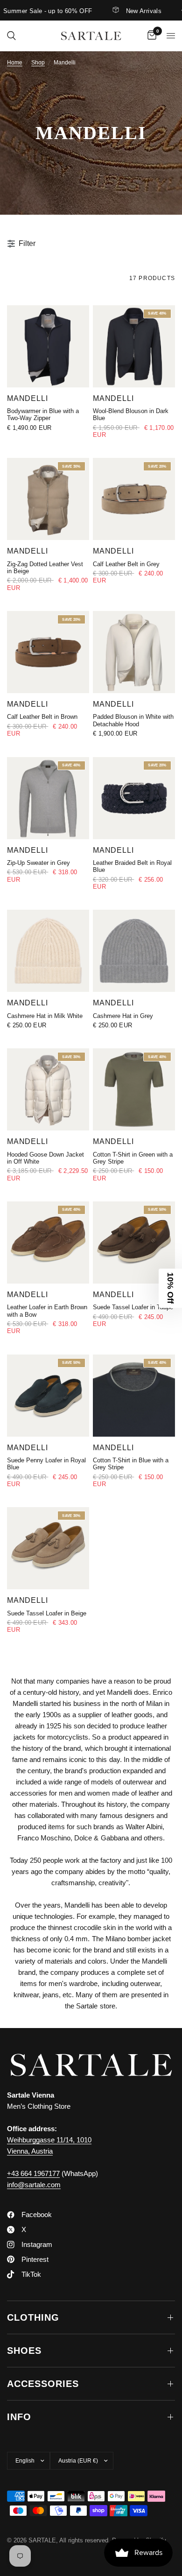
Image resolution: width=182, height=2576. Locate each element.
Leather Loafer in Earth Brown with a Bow (47, 1311)
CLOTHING (33, 2317)
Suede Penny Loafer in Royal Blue (46, 1464)
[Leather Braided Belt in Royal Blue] (134, 798)
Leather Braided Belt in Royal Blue (132, 866)
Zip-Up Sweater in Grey (38, 863)
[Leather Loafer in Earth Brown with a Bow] (48, 1242)
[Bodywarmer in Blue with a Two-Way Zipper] (48, 346)
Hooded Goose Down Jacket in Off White (45, 1158)
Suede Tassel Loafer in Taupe (133, 1307)
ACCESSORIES (43, 2384)
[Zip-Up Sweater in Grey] (48, 798)
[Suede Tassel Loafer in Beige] (48, 1548)
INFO (19, 2417)
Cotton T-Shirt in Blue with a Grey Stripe (131, 1464)
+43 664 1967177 (33, 2173)
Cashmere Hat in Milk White (45, 1016)
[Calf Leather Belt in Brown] (48, 652)
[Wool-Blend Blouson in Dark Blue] (134, 346)
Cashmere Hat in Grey (123, 1016)
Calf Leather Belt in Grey (126, 564)
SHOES (24, 2351)
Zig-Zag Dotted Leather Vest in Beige (45, 568)
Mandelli (28, 398)
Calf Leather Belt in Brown (42, 717)
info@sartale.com (34, 2185)
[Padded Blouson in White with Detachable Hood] (134, 652)
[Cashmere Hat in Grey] (134, 951)
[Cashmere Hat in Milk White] (48, 951)
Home (15, 63)
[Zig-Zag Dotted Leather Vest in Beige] (48, 499)
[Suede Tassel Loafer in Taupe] (134, 1242)
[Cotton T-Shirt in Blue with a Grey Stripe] (134, 1396)
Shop (38, 63)
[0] (150, 36)
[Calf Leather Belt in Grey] (134, 499)
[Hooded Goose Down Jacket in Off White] (48, 1089)
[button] (170, 1288)
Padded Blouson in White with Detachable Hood (133, 720)
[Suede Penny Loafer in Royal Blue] (48, 1396)
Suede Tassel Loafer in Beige (47, 1613)
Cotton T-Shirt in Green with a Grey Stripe (133, 1158)
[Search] (11, 36)
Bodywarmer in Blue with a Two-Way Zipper (43, 414)
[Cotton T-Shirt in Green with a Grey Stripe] (134, 1089)
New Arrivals (128, 11)
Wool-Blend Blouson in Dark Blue (131, 414)
